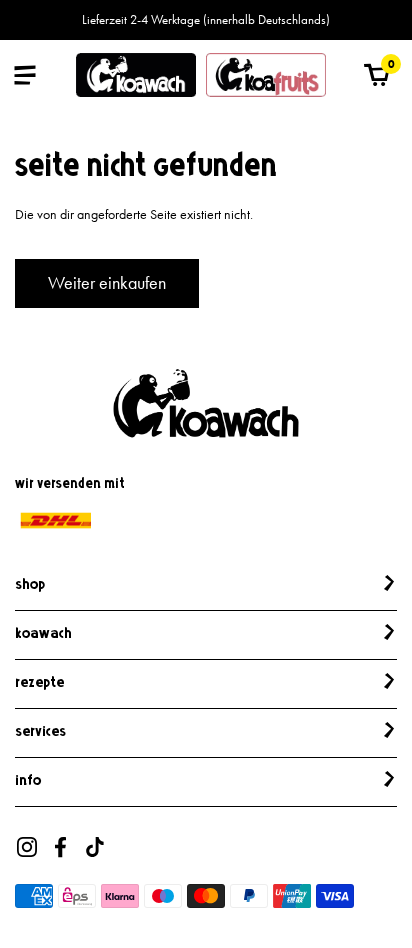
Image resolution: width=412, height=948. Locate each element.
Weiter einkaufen (107, 283)
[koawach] (136, 75)
